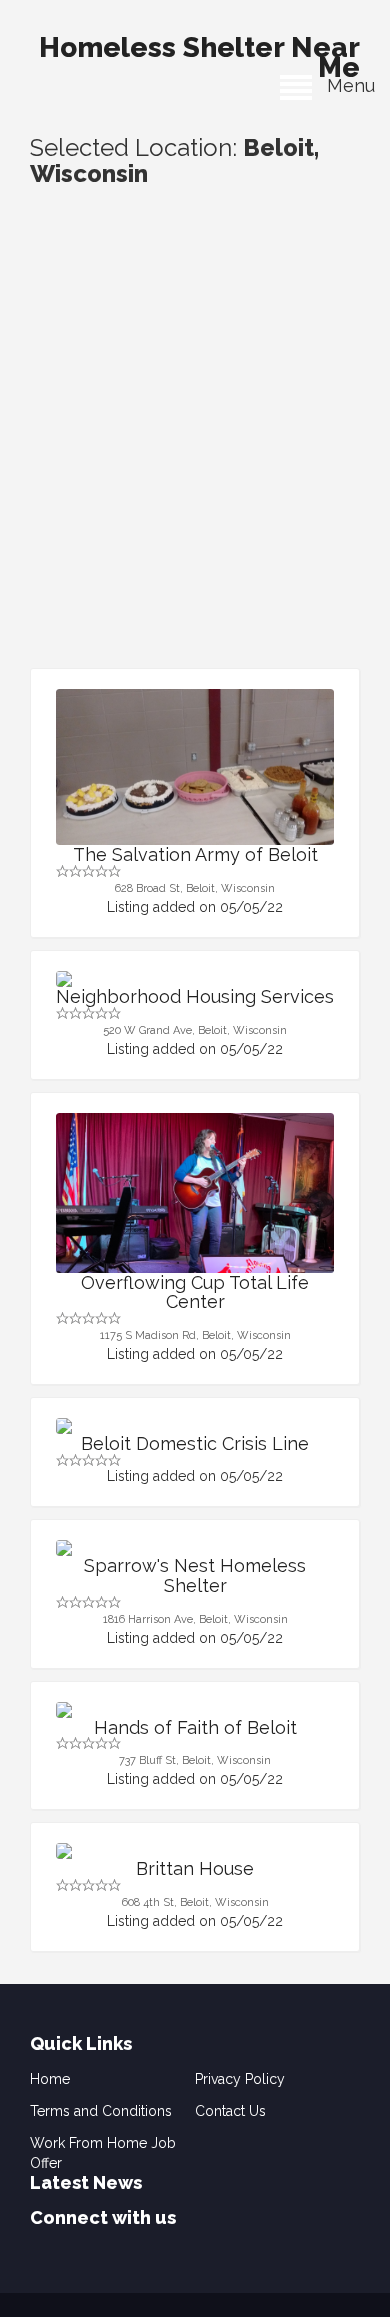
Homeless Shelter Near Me (199, 52)
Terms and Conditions (101, 2111)
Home (50, 2079)
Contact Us (230, 2111)
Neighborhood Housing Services (195, 996)
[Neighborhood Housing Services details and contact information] (195, 979)
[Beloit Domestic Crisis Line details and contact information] (195, 1426)
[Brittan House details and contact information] (195, 1851)
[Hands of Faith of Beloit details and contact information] (195, 1710)
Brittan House (195, 1868)
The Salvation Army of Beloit (195, 854)
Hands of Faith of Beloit (195, 1727)
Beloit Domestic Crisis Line (195, 1443)
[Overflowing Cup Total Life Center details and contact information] (195, 1217)
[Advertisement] (195, 463)
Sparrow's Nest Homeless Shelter (195, 1575)
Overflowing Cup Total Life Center (195, 1292)
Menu (343, 85)
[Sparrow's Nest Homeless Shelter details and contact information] (195, 1548)
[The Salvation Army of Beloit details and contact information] (195, 767)
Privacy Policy (240, 2079)
